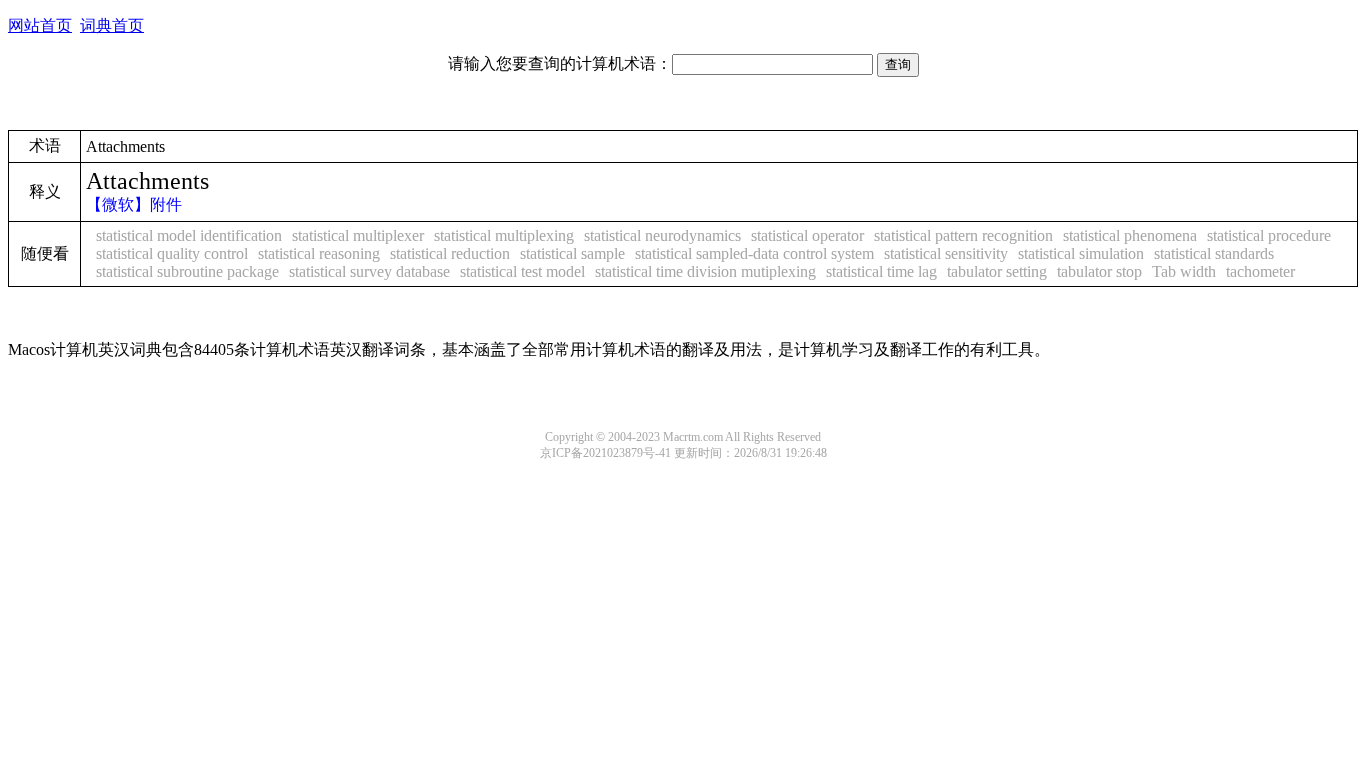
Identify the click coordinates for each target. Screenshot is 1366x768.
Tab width (1184, 271)
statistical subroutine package (187, 271)
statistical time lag (881, 271)
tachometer (1260, 271)
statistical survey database (369, 271)
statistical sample (572, 253)
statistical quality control (172, 253)
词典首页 (112, 25)
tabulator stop (1099, 271)
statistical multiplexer (358, 235)
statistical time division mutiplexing (705, 271)
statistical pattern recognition (963, 235)
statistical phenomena (1130, 235)
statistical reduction (450, 253)
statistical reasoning (319, 253)
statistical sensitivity (946, 253)
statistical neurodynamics (662, 235)
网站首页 (40, 25)
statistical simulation (1081, 253)
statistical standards (1214, 253)
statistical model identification (189, 235)
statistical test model (522, 271)
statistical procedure (1269, 235)
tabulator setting (997, 271)
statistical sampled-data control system (754, 253)
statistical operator (807, 235)
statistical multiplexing (504, 235)
